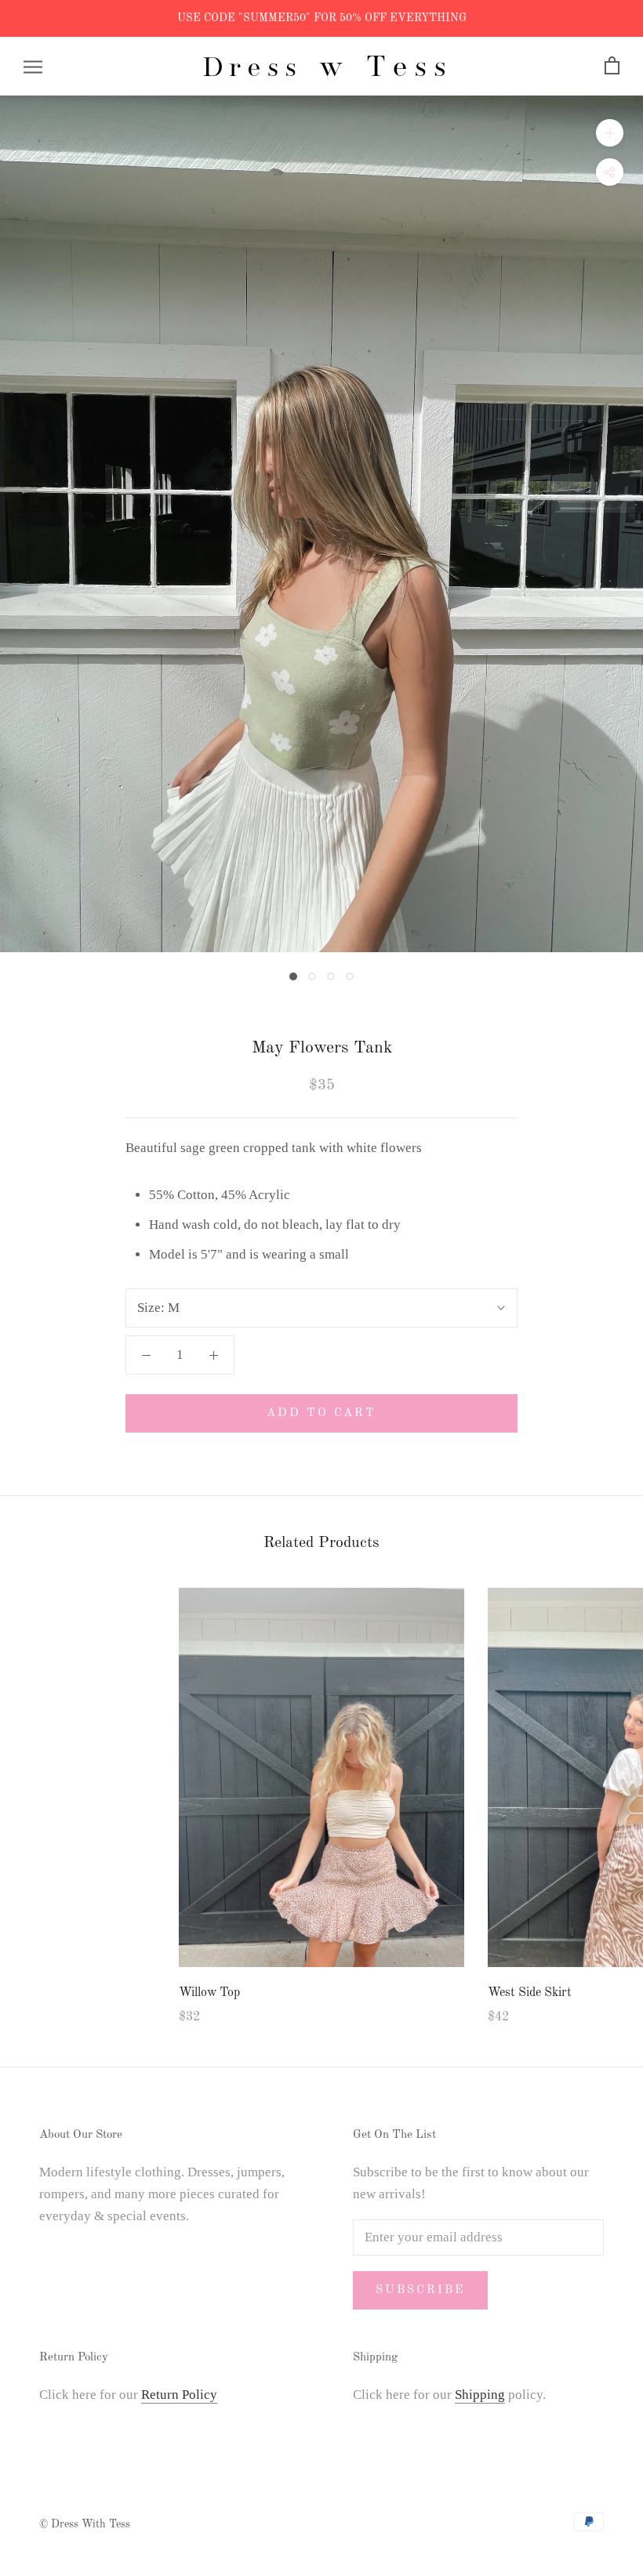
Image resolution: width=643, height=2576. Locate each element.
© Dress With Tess (85, 2524)
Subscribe (420, 2290)
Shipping (480, 2395)
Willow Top (209, 1993)
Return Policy (179, 2395)
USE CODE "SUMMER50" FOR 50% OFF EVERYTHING (322, 18)
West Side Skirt (530, 1993)
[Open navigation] (33, 66)
